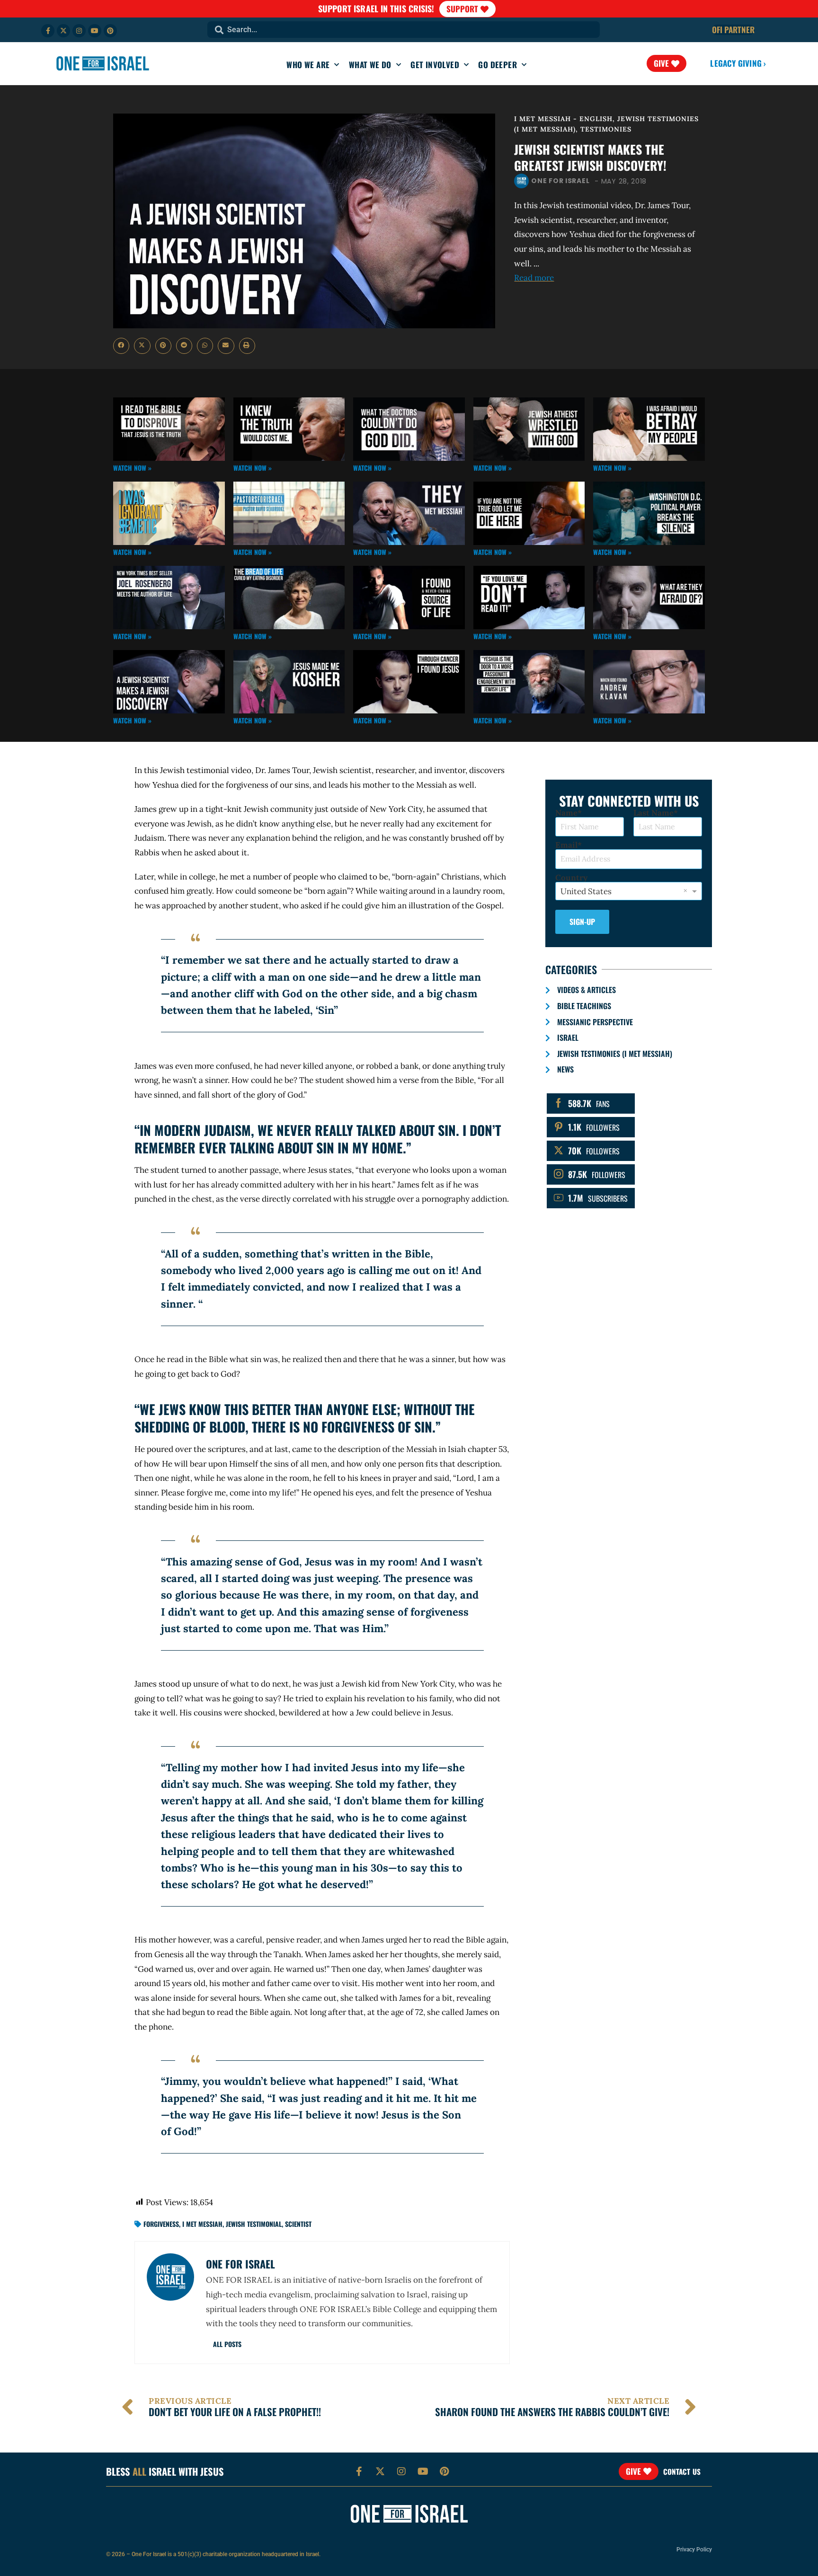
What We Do (370, 65)
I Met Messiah (202, 2224)
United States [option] (586, 891)
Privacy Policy (694, 2550)
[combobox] (404, 30)
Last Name (654, 813)
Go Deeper (498, 65)
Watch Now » (132, 468)
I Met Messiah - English (563, 119)
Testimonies (606, 129)
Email (566, 845)
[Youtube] (95, 31)
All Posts (227, 2344)
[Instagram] (79, 31)
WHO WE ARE (308, 65)
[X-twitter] (63, 31)
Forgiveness (161, 2224)
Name (566, 813)
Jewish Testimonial (254, 2224)
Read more (534, 278)
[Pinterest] (110, 31)
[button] (121, 346)
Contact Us (682, 2471)
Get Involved (435, 65)
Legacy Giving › (738, 63)
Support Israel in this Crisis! (376, 9)
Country (571, 878)
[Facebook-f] (48, 31)
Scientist (298, 2224)
